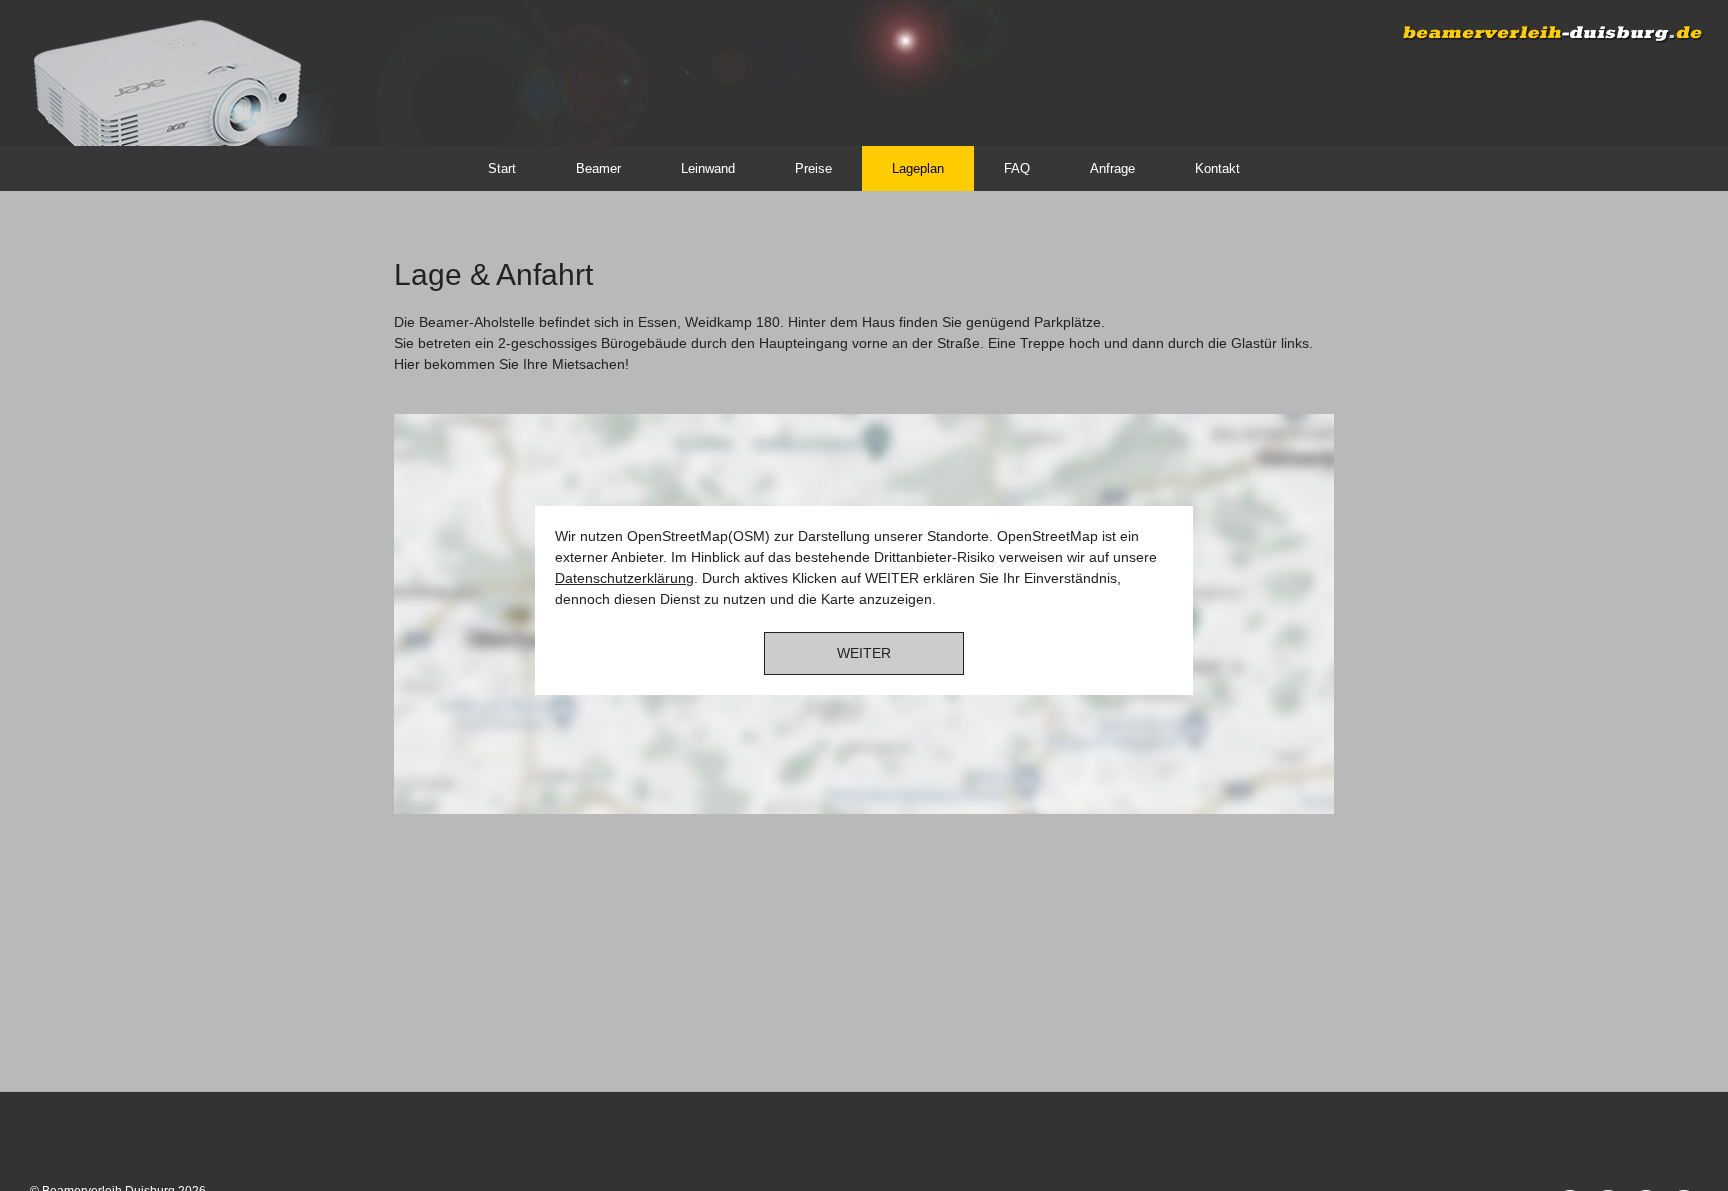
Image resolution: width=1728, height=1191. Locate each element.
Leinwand (708, 168)
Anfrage (1112, 168)
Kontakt (1217, 168)
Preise (813, 168)
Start (502, 168)
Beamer (598, 168)
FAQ (1017, 168)
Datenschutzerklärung (624, 578)
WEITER (864, 653)
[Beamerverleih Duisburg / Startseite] (135, 70)
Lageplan (918, 168)
